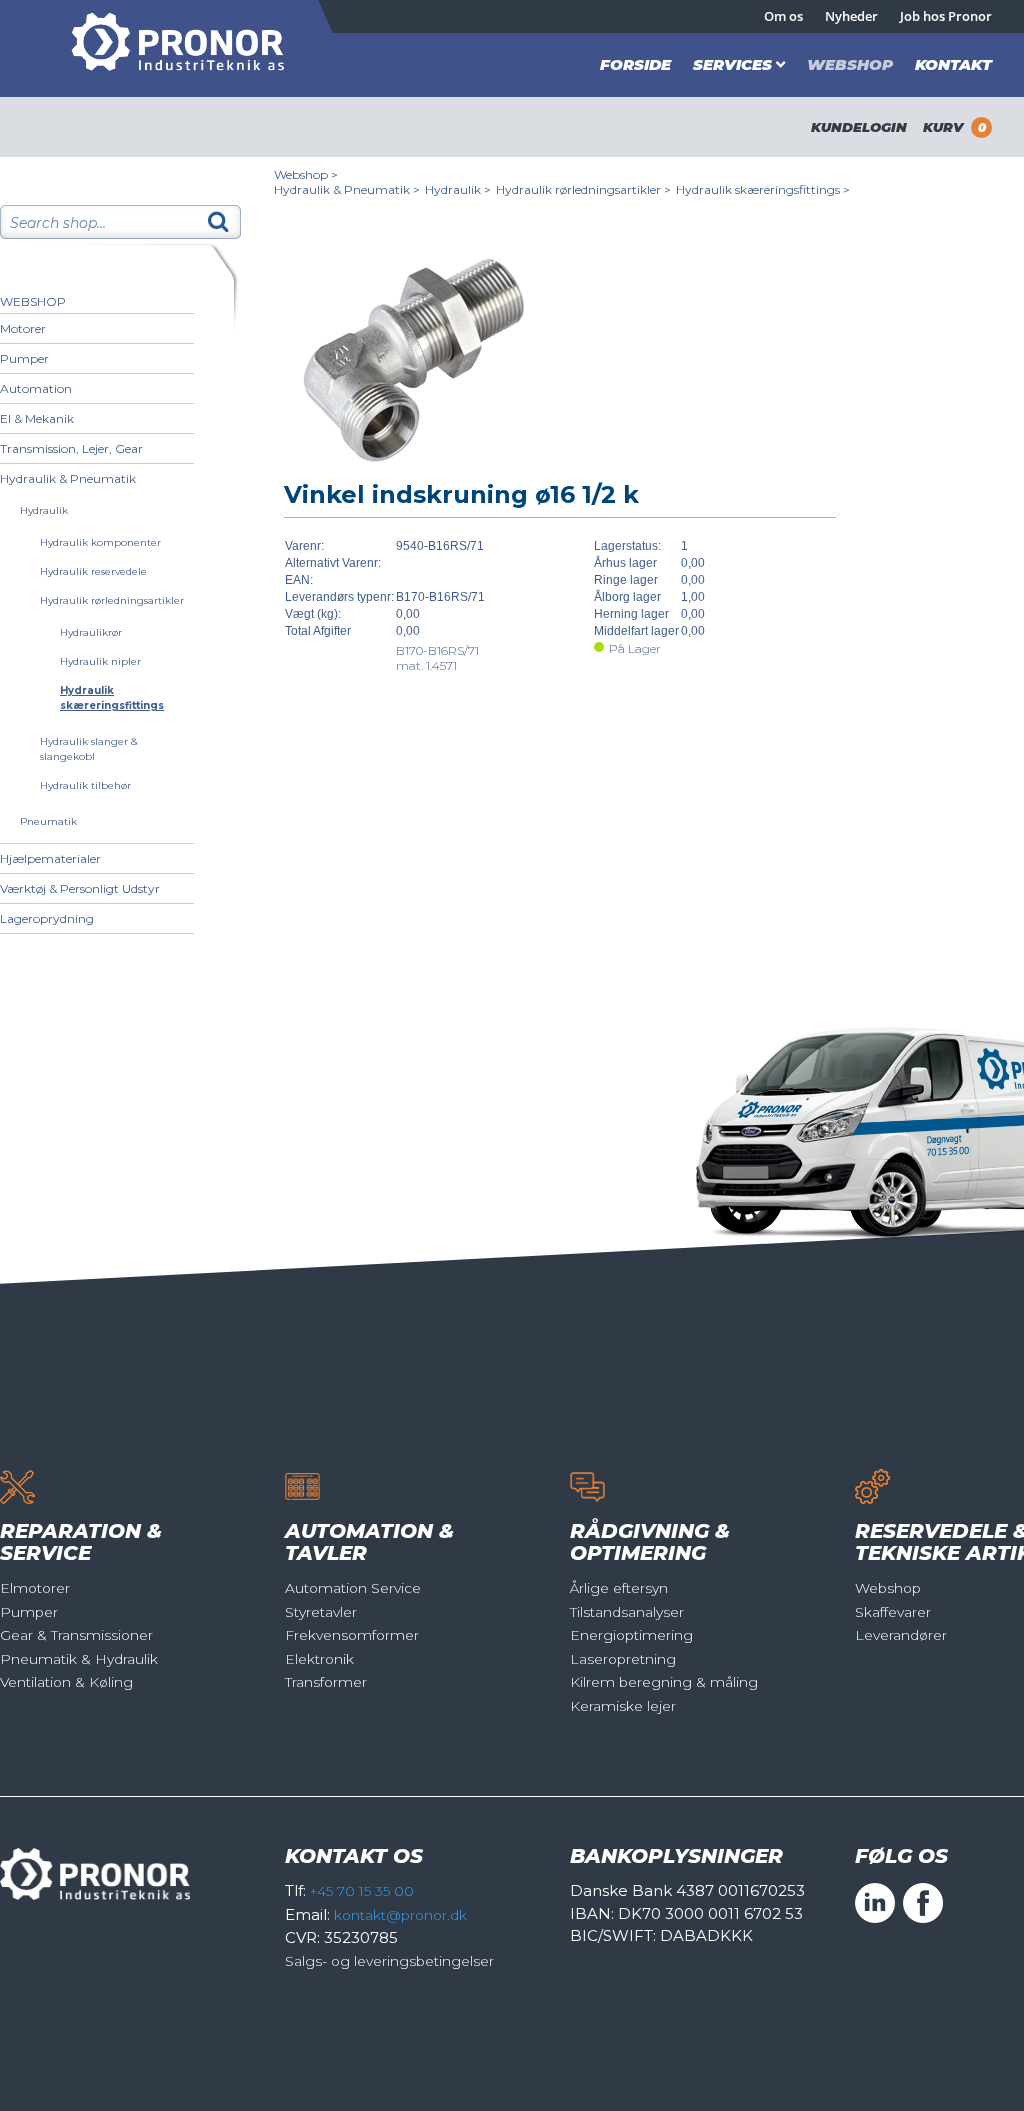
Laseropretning (623, 1659)
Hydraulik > (458, 189)
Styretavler (321, 1612)
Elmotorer (35, 1588)
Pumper (24, 358)
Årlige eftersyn (619, 1588)
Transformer (326, 1682)
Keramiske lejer (623, 1706)
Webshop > (306, 174)
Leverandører (901, 1635)
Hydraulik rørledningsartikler (112, 600)
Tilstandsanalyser (627, 1612)
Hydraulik (44, 510)
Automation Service (353, 1588)
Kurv (954, 127)
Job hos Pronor (946, 16)
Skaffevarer (893, 1612)
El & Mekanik (37, 418)
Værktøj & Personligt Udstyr (80, 888)
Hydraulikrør (91, 632)
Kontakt (953, 64)
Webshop (850, 64)
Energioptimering (631, 1635)
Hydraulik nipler (100, 661)
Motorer (23, 328)
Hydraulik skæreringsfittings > (763, 189)
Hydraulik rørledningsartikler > (583, 189)
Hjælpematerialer (50, 858)
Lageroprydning (47, 918)
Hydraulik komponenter (100, 542)
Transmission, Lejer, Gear (71, 448)
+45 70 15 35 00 (362, 1891)
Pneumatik (48, 821)
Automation (36, 388)
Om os (783, 16)
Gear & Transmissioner (76, 1635)
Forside (635, 64)
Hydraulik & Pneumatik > (347, 189)
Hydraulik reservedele (93, 571)
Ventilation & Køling (66, 1682)
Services (732, 64)
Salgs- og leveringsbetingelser (389, 1961)
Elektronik (319, 1659)
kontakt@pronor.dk (400, 1915)
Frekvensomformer (352, 1635)
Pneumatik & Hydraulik (79, 1659)
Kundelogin (859, 127)
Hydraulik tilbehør (85, 785)
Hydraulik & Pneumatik (68, 478)
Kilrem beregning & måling (664, 1682)
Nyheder (851, 16)
